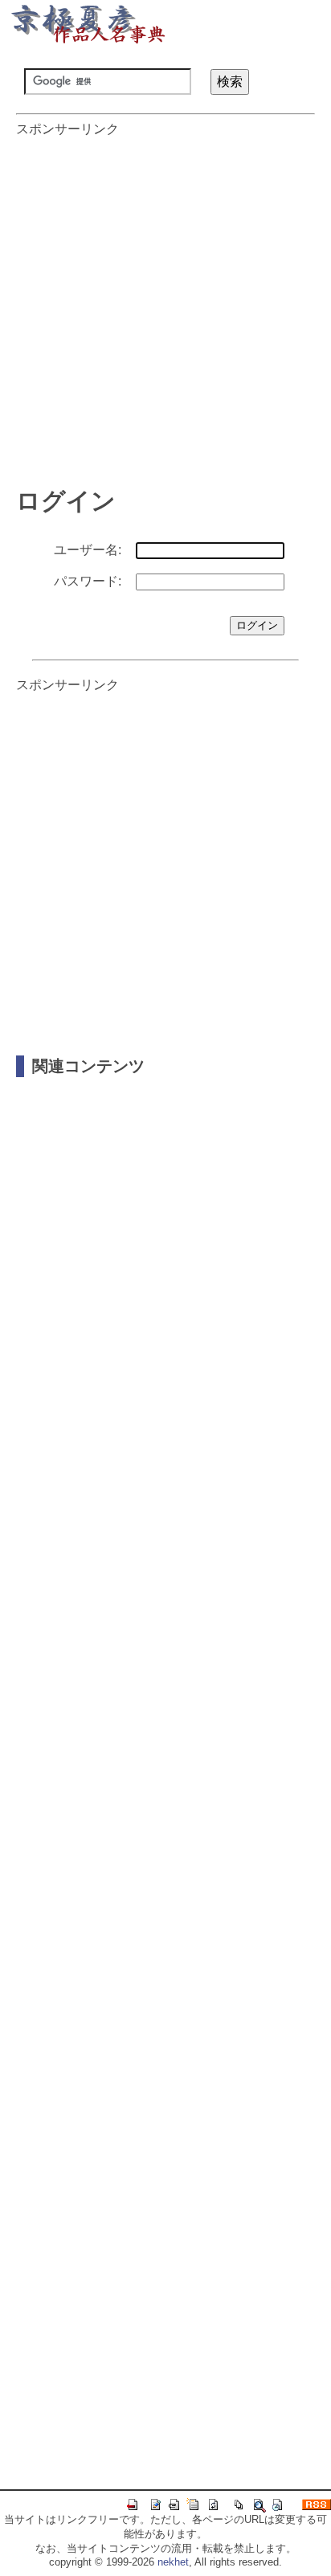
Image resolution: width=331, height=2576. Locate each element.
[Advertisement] (165, 304)
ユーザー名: (88, 550)
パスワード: (88, 581)
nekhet (173, 2562)
